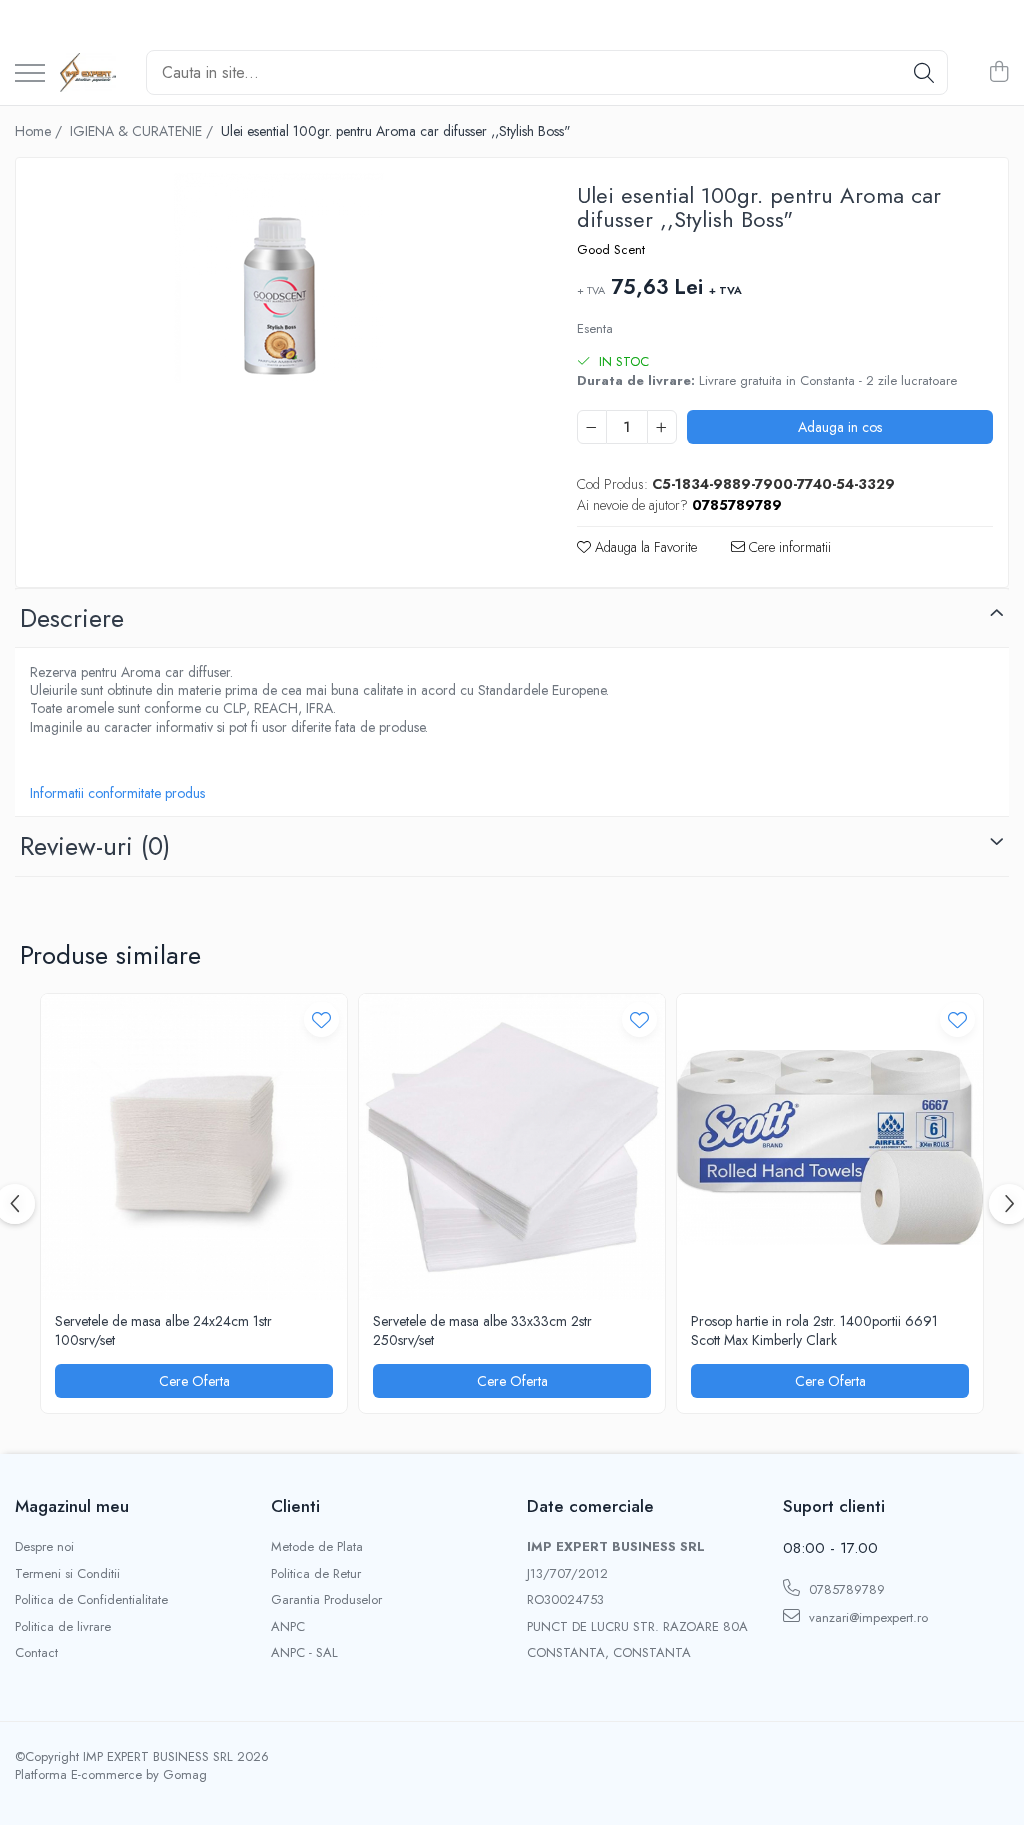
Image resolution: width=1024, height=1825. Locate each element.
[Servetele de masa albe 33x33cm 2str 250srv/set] (512, 1147)
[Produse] (30, 74)
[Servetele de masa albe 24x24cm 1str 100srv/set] (194, 1147)
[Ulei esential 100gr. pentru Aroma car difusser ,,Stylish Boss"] (279, 278)
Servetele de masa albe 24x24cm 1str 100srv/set (163, 1330)
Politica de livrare (63, 1627)
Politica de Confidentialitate (91, 1600)
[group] (279, 278)
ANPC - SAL (304, 1653)
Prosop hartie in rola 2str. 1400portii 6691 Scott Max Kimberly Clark (814, 1330)
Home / (40, 131)
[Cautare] (924, 72)
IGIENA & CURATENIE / (143, 131)
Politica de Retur (316, 1574)
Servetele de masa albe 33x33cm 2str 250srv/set (482, 1330)
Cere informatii (788, 547)
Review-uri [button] (95, 846)
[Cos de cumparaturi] (998, 73)
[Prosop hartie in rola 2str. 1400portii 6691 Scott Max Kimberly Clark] (830, 1147)
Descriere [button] (72, 618)
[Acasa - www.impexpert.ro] (88, 73)
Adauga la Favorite (644, 547)
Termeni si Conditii (67, 1574)
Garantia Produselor (326, 1600)
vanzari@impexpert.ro (866, 1617)
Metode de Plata (317, 1547)
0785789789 (845, 1589)
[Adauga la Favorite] (321, 1019)
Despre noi (44, 1547)
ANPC (288, 1627)
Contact (36, 1653)
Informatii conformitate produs (117, 793)
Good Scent (611, 250)
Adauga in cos (840, 427)
